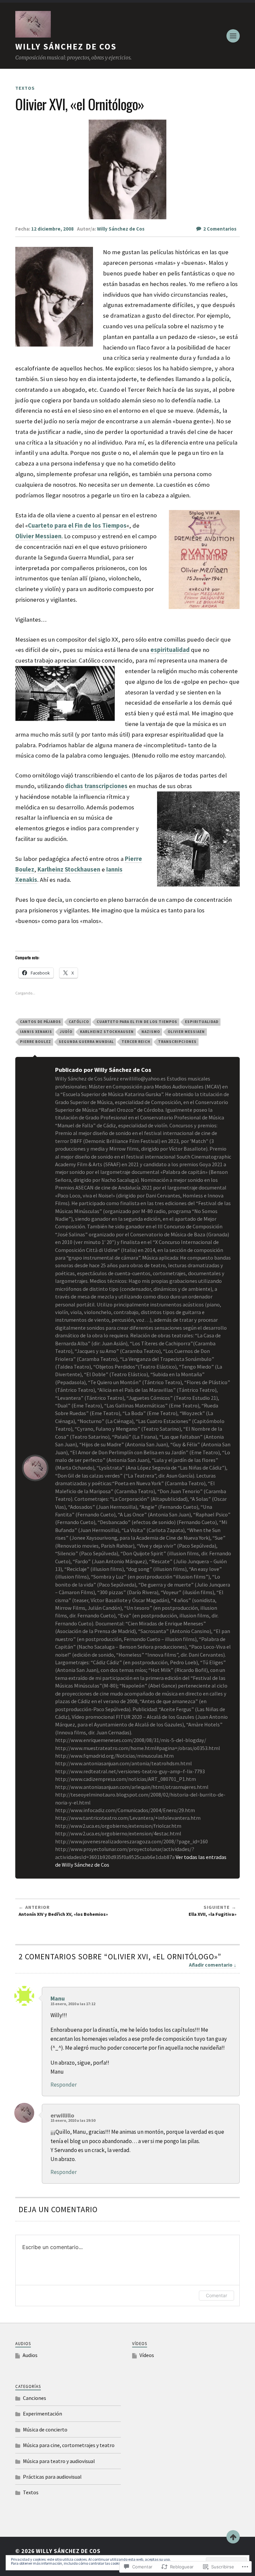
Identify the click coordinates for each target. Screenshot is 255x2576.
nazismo (151, 1032)
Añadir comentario (211, 1965)
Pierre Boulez (36, 1042)
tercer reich (136, 1042)
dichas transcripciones (96, 786)
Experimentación (42, 2414)
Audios (30, 2355)
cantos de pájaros (41, 1022)
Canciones (35, 2398)
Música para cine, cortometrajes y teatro (69, 2445)
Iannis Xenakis (36, 1032)
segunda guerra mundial (86, 1042)
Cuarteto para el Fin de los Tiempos (77, 525)
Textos (25, 88)
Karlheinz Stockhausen (69, 869)
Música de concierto (45, 2429)
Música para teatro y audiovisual (59, 2461)
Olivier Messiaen (186, 1032)
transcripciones (177, 1042)
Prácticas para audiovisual (52, 2477)
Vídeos (147, 2355)
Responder (64, 2085)
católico (79, 1022)
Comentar (216, 2295)
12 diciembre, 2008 (52, 229)
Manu (58, 1998)
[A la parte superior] (233, 2537)
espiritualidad (170, 650)
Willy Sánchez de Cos (66, 47)
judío (66, 1032)
